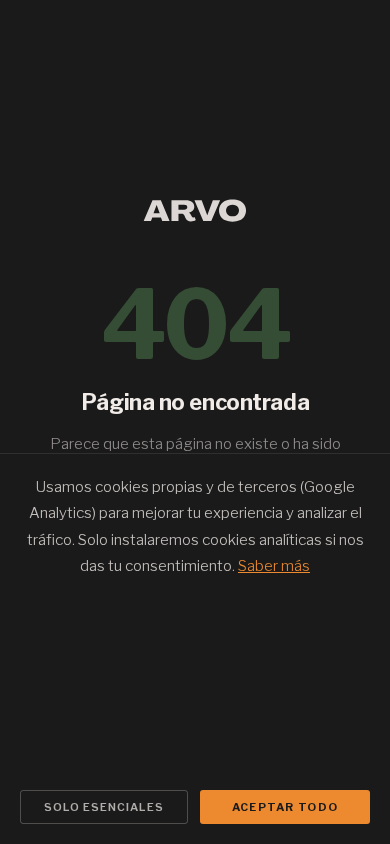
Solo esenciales (104, 807)
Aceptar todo (285, 807)
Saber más (274, 566)
